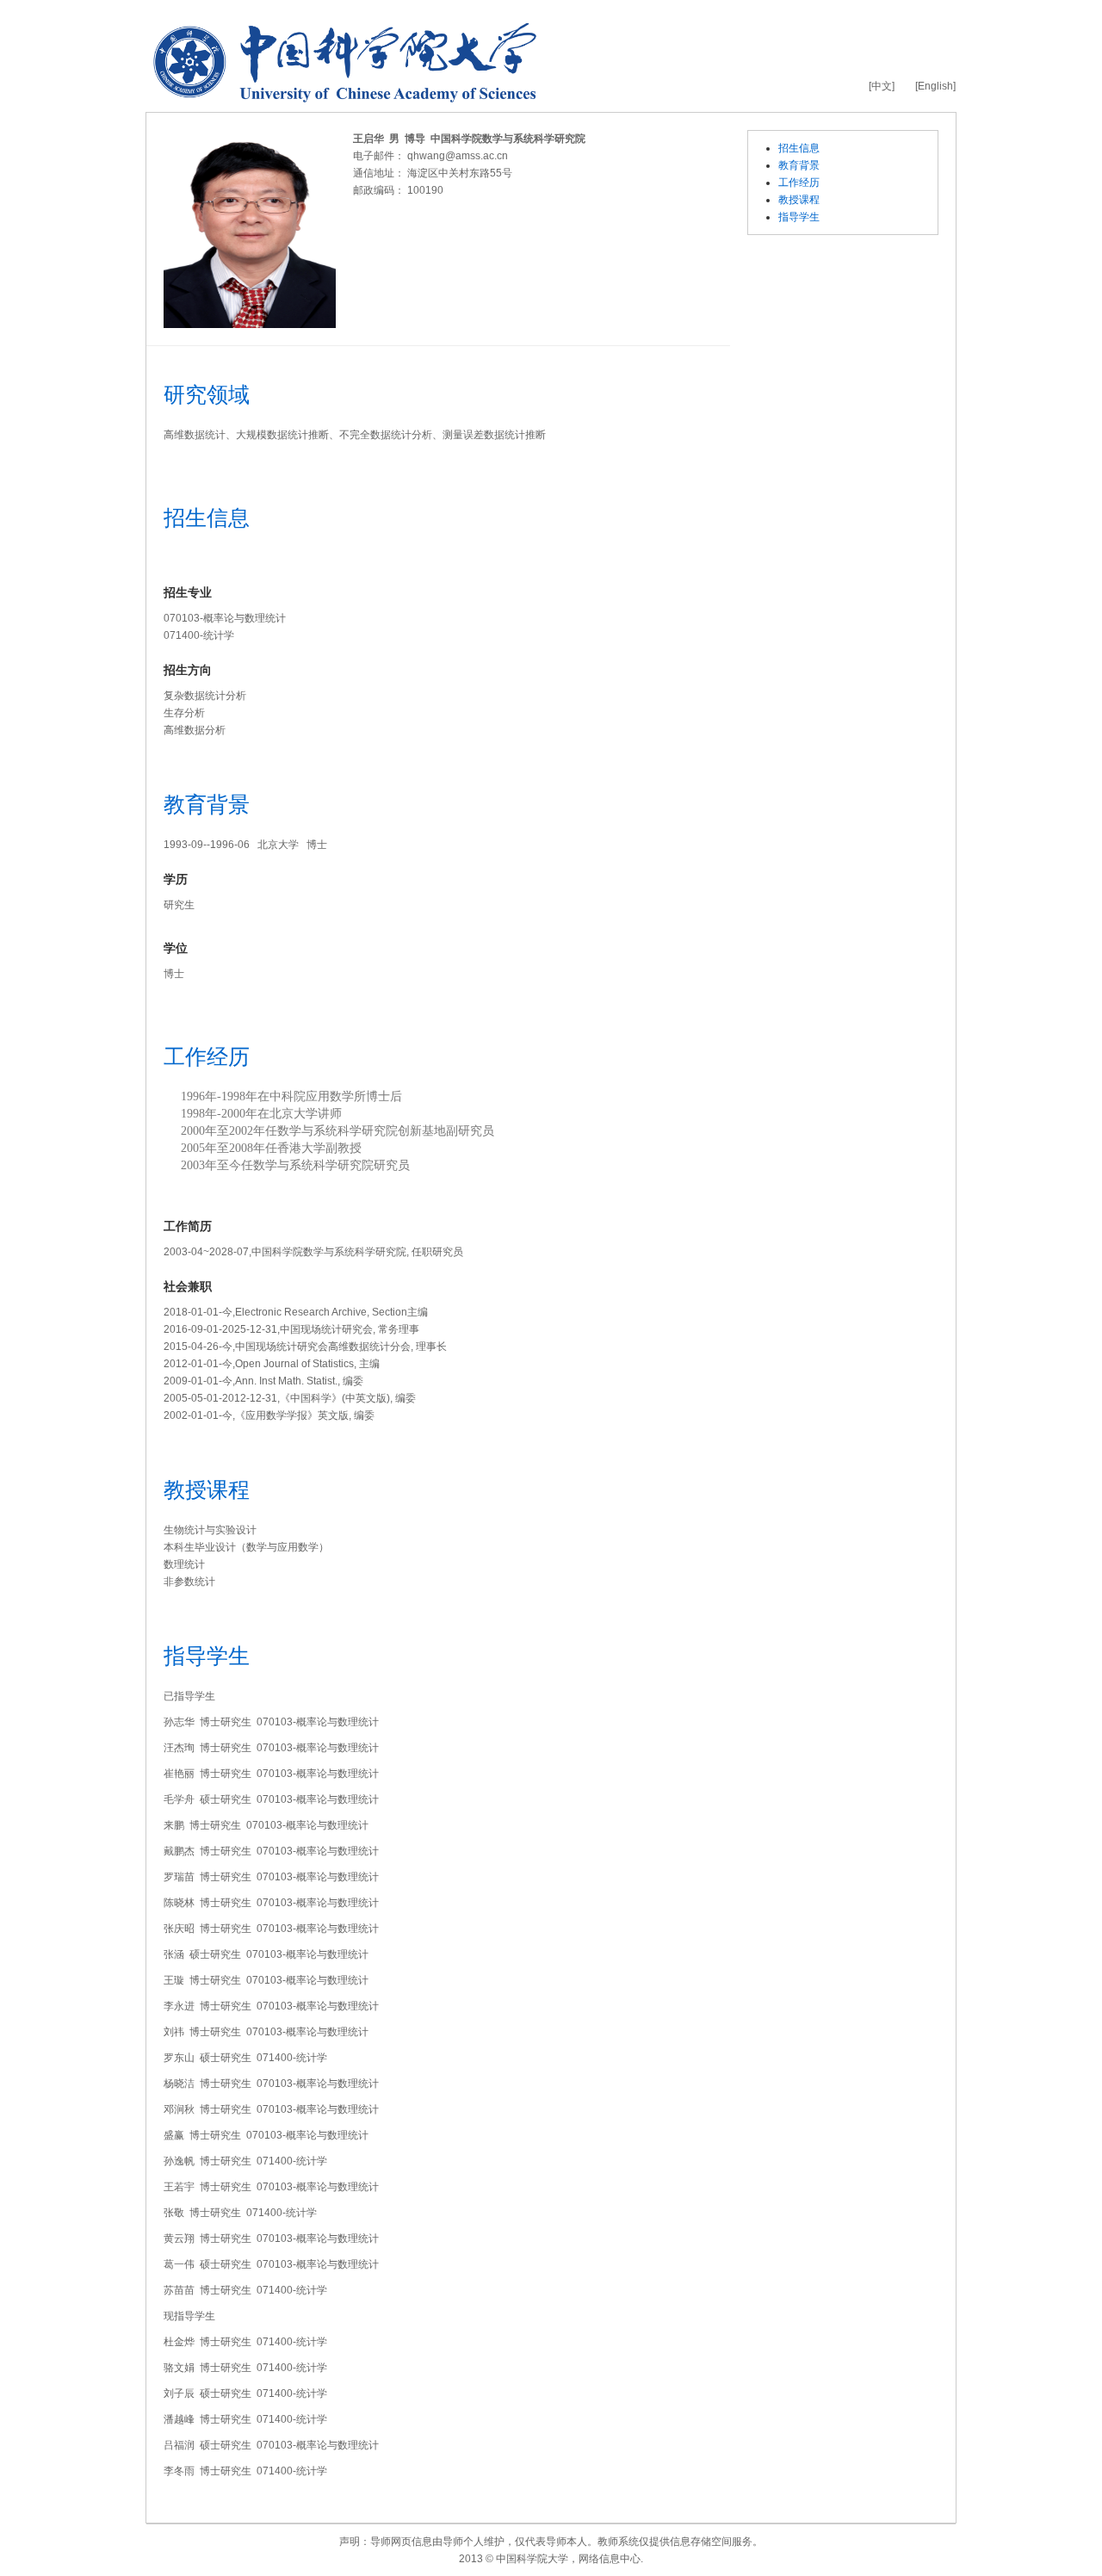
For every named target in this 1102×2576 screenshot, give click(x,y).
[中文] (882, 86)
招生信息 (799, 148)
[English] (935, 86)
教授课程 (799, 200)
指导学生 (799, 217)
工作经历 (799, 183)
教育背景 (799, 165)
